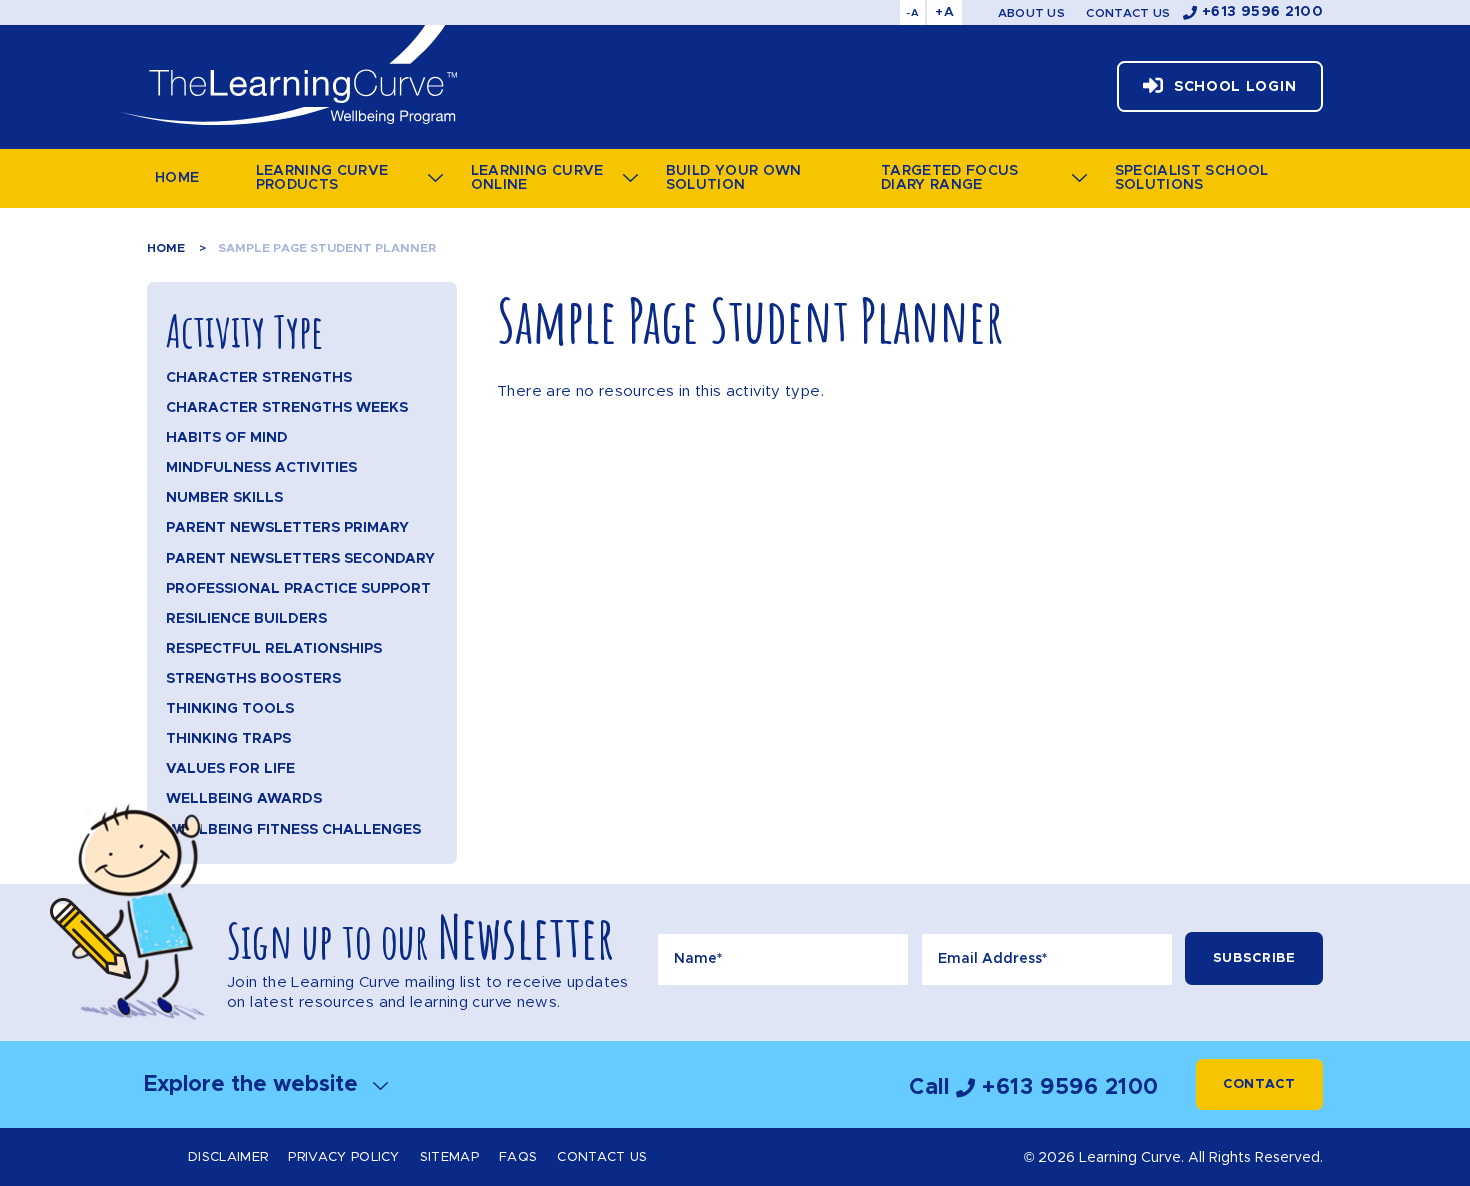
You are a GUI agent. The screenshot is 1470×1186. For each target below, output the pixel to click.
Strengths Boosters (253, 679)
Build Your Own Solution (734, 178)
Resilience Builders (246, 619)
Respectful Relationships (274, 649)
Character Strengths (259, 378)
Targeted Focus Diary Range (950, 178)
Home (177, 178)
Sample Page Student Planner (327, 248)
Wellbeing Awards (244, 799)
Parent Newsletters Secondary (300, 559)
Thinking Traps (228, 739)
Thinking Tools (230, 709)
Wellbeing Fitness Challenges (293, 830)
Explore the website (254, 1084)
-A (912, 13)
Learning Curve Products (322, 178)
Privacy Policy (344, 1157)
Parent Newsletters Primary (287, 528)
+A (944, 12)
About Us (1031, 13)
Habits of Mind (227, 438)
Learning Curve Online (537, 178)
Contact (1259, 1084)
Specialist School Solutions (1192, 178)
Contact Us (1128, 13)
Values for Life (230, 769)
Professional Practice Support (298, 589)
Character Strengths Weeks (287, 408)
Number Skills (224, 498)
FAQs (518, 1157)
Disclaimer (228, 1157)
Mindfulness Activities (261, 468)
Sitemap (449, 1157)
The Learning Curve (287, 75)
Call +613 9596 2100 (1034, 1087)
